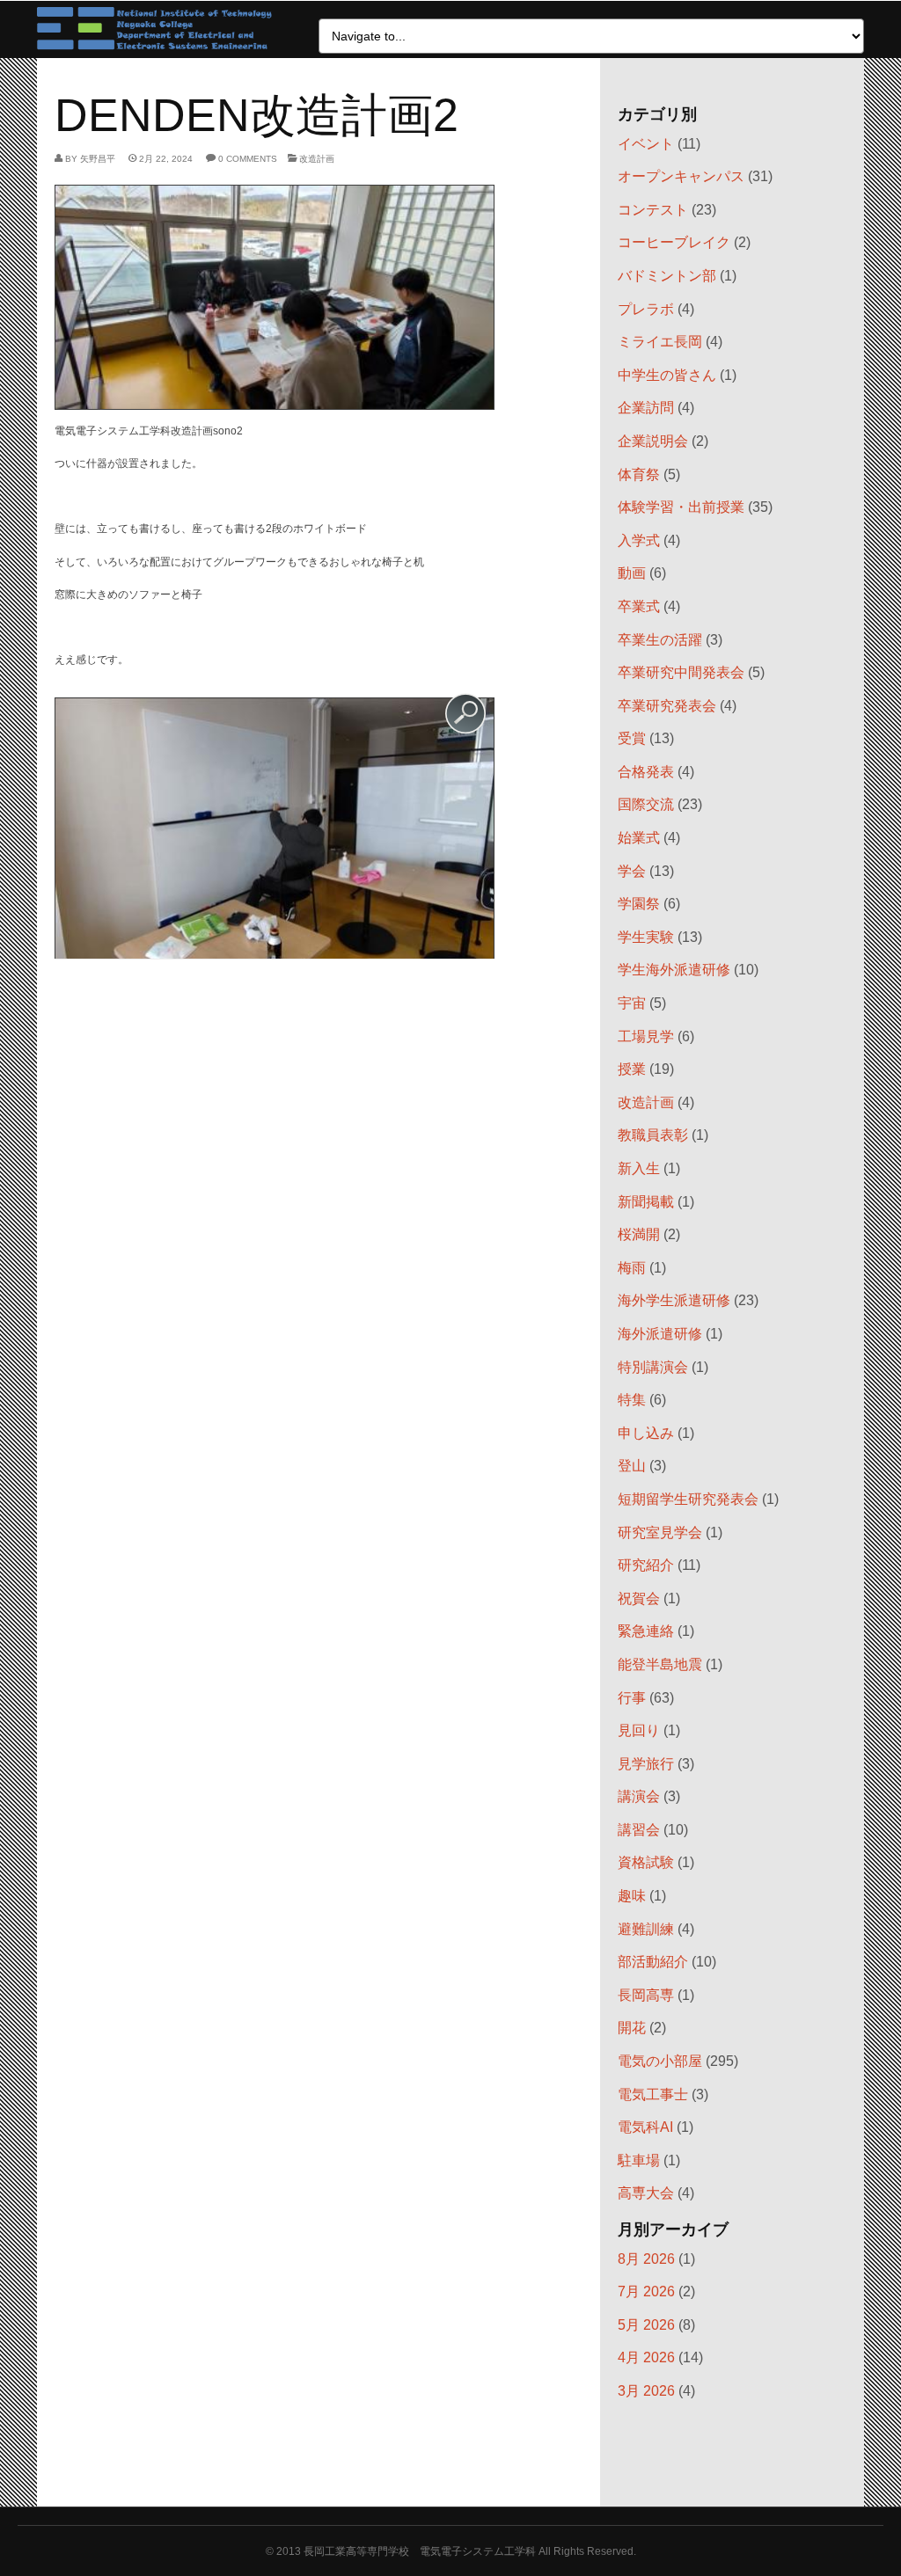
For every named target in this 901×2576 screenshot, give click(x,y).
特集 (632, 1400)
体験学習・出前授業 (681, 507)
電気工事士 (653, 2094)
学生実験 (646, 937)
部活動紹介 (653, 1962)
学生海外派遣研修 (674, 970)
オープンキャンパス (681, 176)
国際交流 (646, 804)
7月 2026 (646, 2291)
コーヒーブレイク (674, 242)
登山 (632, 1466)
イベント (646, 144)
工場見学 (646, 1036)
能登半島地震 (660, 1664)
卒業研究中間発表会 (681, 672)
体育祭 (639, 474)
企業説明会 (653, 441)
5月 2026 (646, 2325)
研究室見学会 (660, 1532)
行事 (632, 1698)
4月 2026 (646, 2357)
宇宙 (632, 1003)
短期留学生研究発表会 (688, 1499)
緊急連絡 (646, 1631)
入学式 (639, 540)
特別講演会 (653, 1367)
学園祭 (639, 904)
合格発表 (646, 772)
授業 (632, 1069)
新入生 (639, 1168)
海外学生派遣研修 (674, 1300)
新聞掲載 (646, 1202)
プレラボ (646, 309)
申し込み (646, 1433)
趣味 (632, 1896)
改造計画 (317, 159)
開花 (632, 2028)
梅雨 (632, 1268)
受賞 (632, 738)
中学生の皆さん (667, 375)
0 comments (248, 159)
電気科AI (645, 2127)
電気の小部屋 (660, 2061)
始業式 (639, 838)
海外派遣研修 (660, 1334)
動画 (632, 573)
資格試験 (646, 1862)
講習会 (639, 1830)
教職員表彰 (653, 1135)
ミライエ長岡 (660, 342)
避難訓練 (646, 1929)
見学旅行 (646, 1764)
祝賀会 (639, 1598)
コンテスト (653, 210)
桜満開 (639, 1234)
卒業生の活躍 (660, 640)
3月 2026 (646, 2391)
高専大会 (646, 2193)
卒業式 (639, 606)
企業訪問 (646, 408)
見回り (639, 1730)
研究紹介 (646, 1565)
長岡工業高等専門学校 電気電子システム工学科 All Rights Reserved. (470, 2551)
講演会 (639, 1796)
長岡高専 (646, 1995)
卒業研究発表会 (667, 706)
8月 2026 (646, 2259)
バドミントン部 (667, 276)
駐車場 (639, 2160)
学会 (632, 871)
